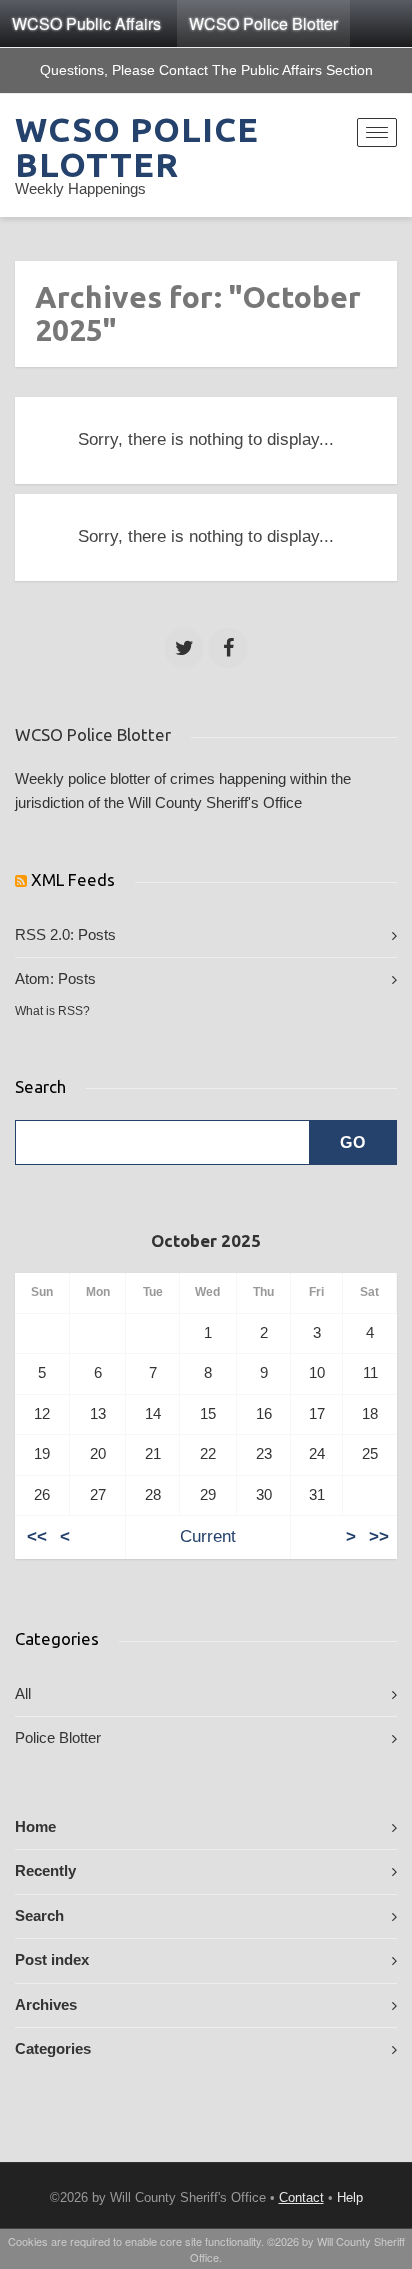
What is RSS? (52, 1011)
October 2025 (206, 1240)
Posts (97, 935)
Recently (45, 1871)
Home (35, 1827)
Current (208, 1536)
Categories (53, 2049)
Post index (52, 1960)
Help (350, 2198)
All (23, 1694)
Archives (46, 2005)
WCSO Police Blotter (263, 23)
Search (39, 1916)
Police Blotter (58, 1738)
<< (37, 1536)
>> (379, 1536)
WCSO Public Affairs (86, 23)
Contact (301, 2198)
